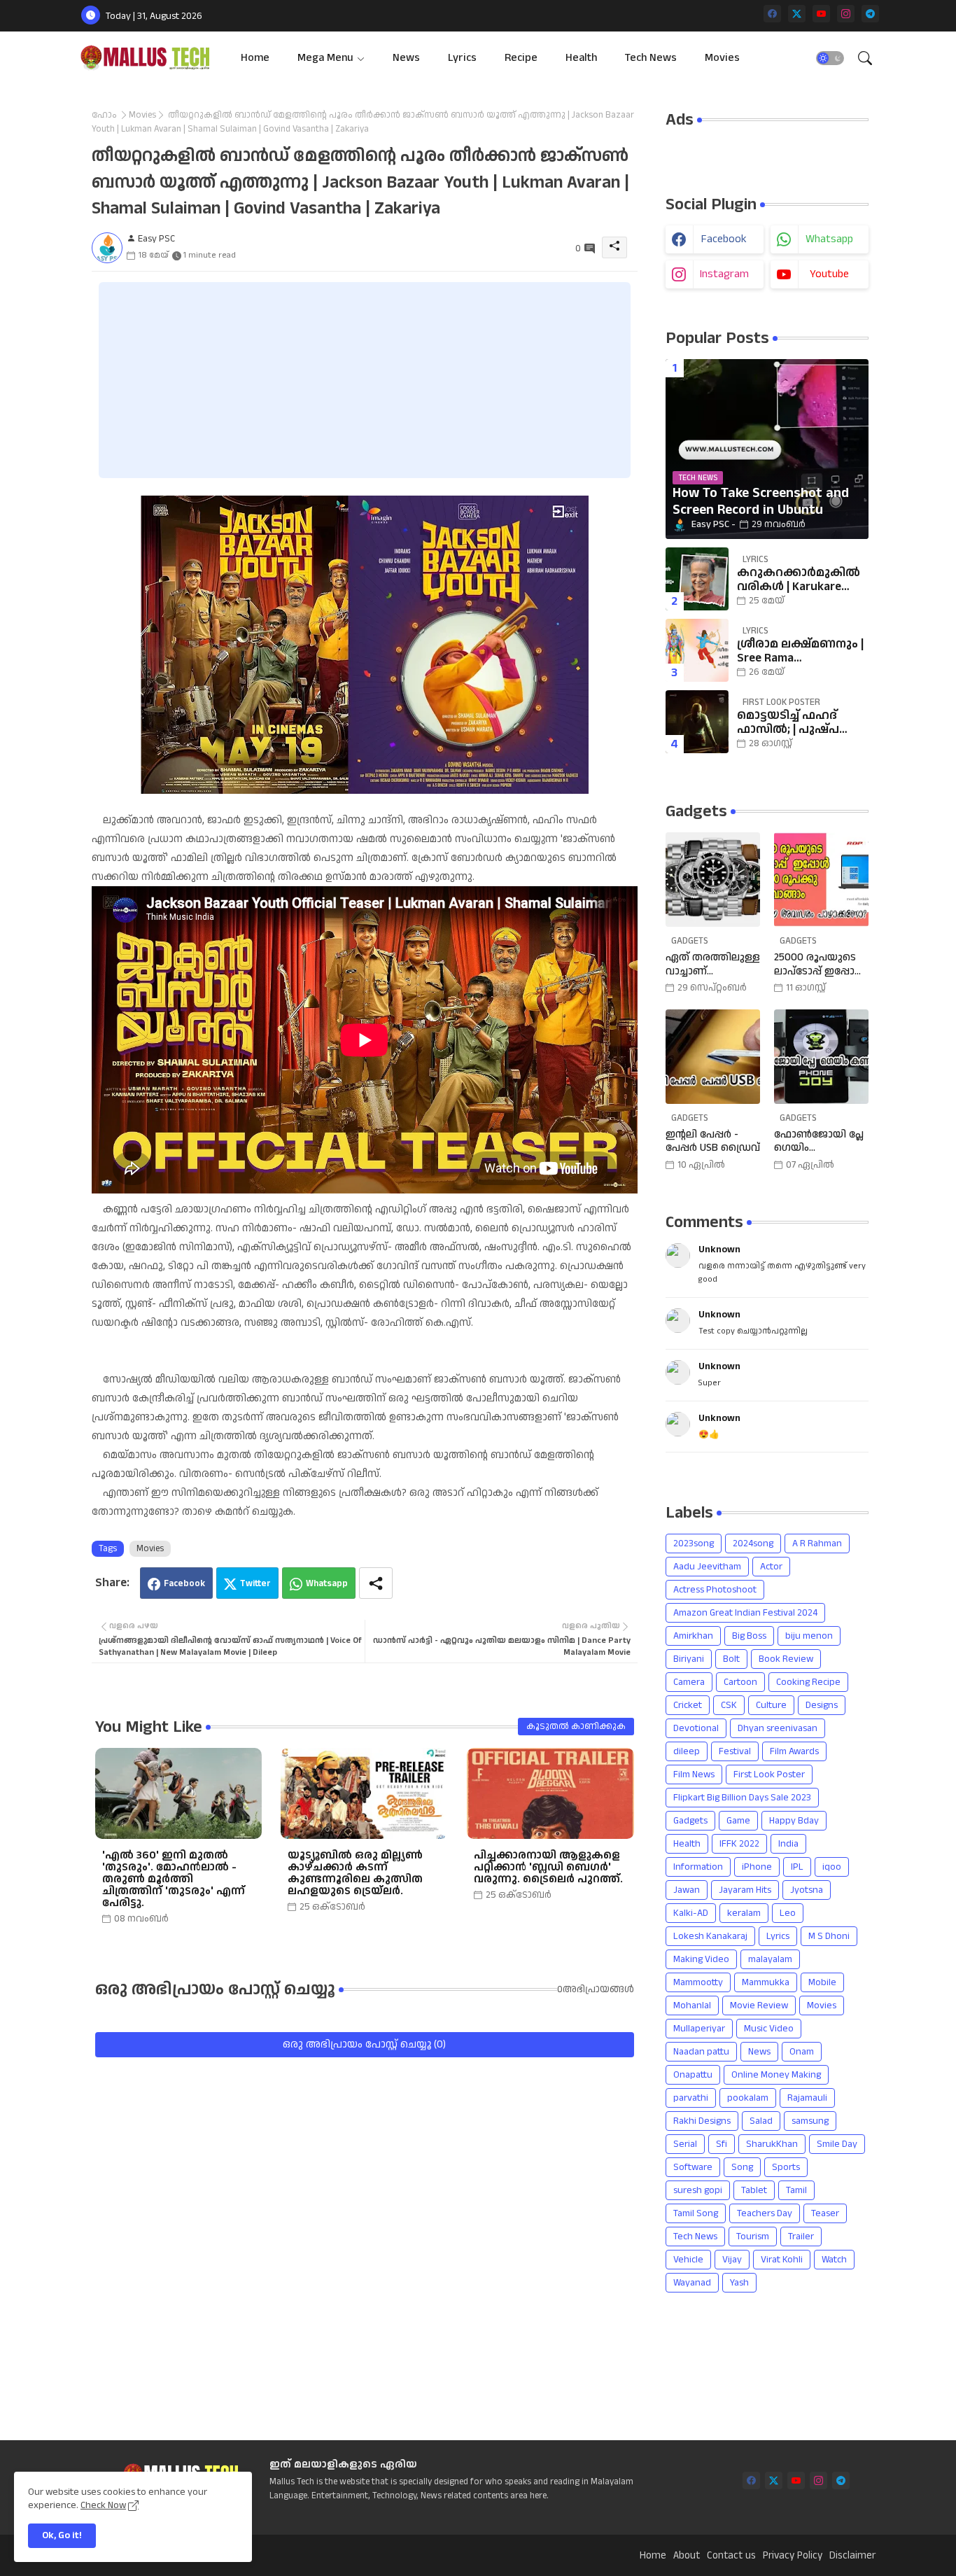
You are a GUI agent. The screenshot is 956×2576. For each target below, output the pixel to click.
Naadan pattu (701, 2052)
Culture (771, 1705)
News (406, 58)
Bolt (731, 1659)
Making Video (701, 1959)
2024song (753, 1543)
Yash (739, 2283)
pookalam (748, 2098)
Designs (822, 1705)
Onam (802, 2052)
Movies (722, 58)
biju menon (809, 1636)
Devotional (696, 1728)
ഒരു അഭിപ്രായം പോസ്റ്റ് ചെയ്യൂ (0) (364, 2044)
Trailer (801, 2236)
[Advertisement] (365, 380)
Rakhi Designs (702, 2121)
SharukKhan (772, 2144)
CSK (729, 1705)
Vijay (732, 2260)
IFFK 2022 (739, 1844)
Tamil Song (696, 2213)
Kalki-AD (691, 1913)
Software (693, 2167)
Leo (788, 1913)
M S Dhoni (829, 1936)
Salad (761, 2121)
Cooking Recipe (808, 1682)
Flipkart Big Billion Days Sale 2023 (742, 1798)
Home (255, 58)
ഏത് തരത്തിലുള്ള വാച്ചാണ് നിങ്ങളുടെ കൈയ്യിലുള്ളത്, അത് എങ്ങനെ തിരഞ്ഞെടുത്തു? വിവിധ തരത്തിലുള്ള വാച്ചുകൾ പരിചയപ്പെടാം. (713, 964)
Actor (771, 1567)
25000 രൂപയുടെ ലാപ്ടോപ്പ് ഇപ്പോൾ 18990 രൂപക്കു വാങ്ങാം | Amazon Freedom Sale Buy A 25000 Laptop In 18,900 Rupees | (820, 964)
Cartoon (740, 1682)
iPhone (757, 1867)
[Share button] (376, 1583)
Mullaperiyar (699, 2029)
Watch (834, 2260)
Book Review (786, 1659)
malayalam (770, 1959)
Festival (735, 1751)
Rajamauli (807, 2098)
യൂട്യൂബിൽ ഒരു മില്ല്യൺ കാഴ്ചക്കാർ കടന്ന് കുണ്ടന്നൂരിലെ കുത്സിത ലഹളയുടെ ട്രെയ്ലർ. (355, 1873)
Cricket (688, 1705)
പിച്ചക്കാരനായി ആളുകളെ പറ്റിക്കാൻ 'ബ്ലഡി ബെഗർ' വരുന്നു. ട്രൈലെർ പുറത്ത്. (548, 1867)
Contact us (731, 2556)
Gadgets (690, 1821)
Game (738, 1821)
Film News (694, 1774)
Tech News (651, 58)
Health (581, 58)
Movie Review (759, 2005)
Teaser (825, 2213)
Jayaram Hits (745, 1890)
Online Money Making (776, 2075)
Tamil (796, 2190)
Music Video (769, 2029)
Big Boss (749, 1636)
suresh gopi (698, 2190)
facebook (724, 239)
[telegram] (870, 14)
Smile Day (837, 2144)
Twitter (255, 1583)
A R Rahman (817, 1543)
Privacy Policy (793, 2556)
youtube (829, 274)
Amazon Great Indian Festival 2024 (745, 1613)
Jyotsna (807, 1890)
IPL (797, 1867)
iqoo (832, 1867)
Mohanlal (692, 2005)
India (788, 1844)
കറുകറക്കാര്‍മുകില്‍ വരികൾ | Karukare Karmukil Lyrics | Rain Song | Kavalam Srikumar (799, 580)
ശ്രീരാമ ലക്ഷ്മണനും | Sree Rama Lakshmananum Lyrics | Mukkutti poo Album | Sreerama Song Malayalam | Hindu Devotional (800, 651)
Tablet (754, 2190)
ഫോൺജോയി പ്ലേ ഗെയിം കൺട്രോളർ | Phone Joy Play (819, 1141)
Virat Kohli (782, 2260)
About (687, 2556)
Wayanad (692, 2283)
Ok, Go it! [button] (62, 2535)
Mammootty (698, 1982)
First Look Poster (769, 1774)
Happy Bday (794, 1821)
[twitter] (797, 14)
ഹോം (104, 115)
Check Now (103, 2505)
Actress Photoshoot (715, 1590)
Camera (689, 1682)
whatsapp (829, 239)
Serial (685, 2144)
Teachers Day (765, 2213)
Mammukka (766, 1982)
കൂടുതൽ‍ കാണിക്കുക (576, 1726)
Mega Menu (325, 58)
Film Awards (794, 1751)
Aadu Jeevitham (707, 1567)
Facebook (184, 1583)
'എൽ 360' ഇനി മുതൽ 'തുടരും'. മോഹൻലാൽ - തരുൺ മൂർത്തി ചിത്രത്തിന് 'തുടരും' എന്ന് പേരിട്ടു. (174, 1879)
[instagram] (846, 14)
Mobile (822, 1982)
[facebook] (772, 14)
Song (742, 2167)
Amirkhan (693, 1636)
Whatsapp (327, 1583)
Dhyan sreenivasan (778, 1728)
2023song (694, 1543)
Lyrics (462, 58)
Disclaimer (852, 2556)
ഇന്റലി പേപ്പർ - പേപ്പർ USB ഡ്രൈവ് (713, 1141)
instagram (724, 274)
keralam (744, 1913)
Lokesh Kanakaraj (710, 1936)
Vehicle (688, 2260)
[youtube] (821, 14)
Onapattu (693, 2075)
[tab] (255, 58)
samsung (810, 2121)
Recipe (521, 58)
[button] (830, 58)
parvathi (691, 2098)
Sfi (722, 2144)
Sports (786, 2167)
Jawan (687, 1890)
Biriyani (689, 1659)
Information (698, 1867)
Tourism (753, 2236)
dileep (687, 1751)
